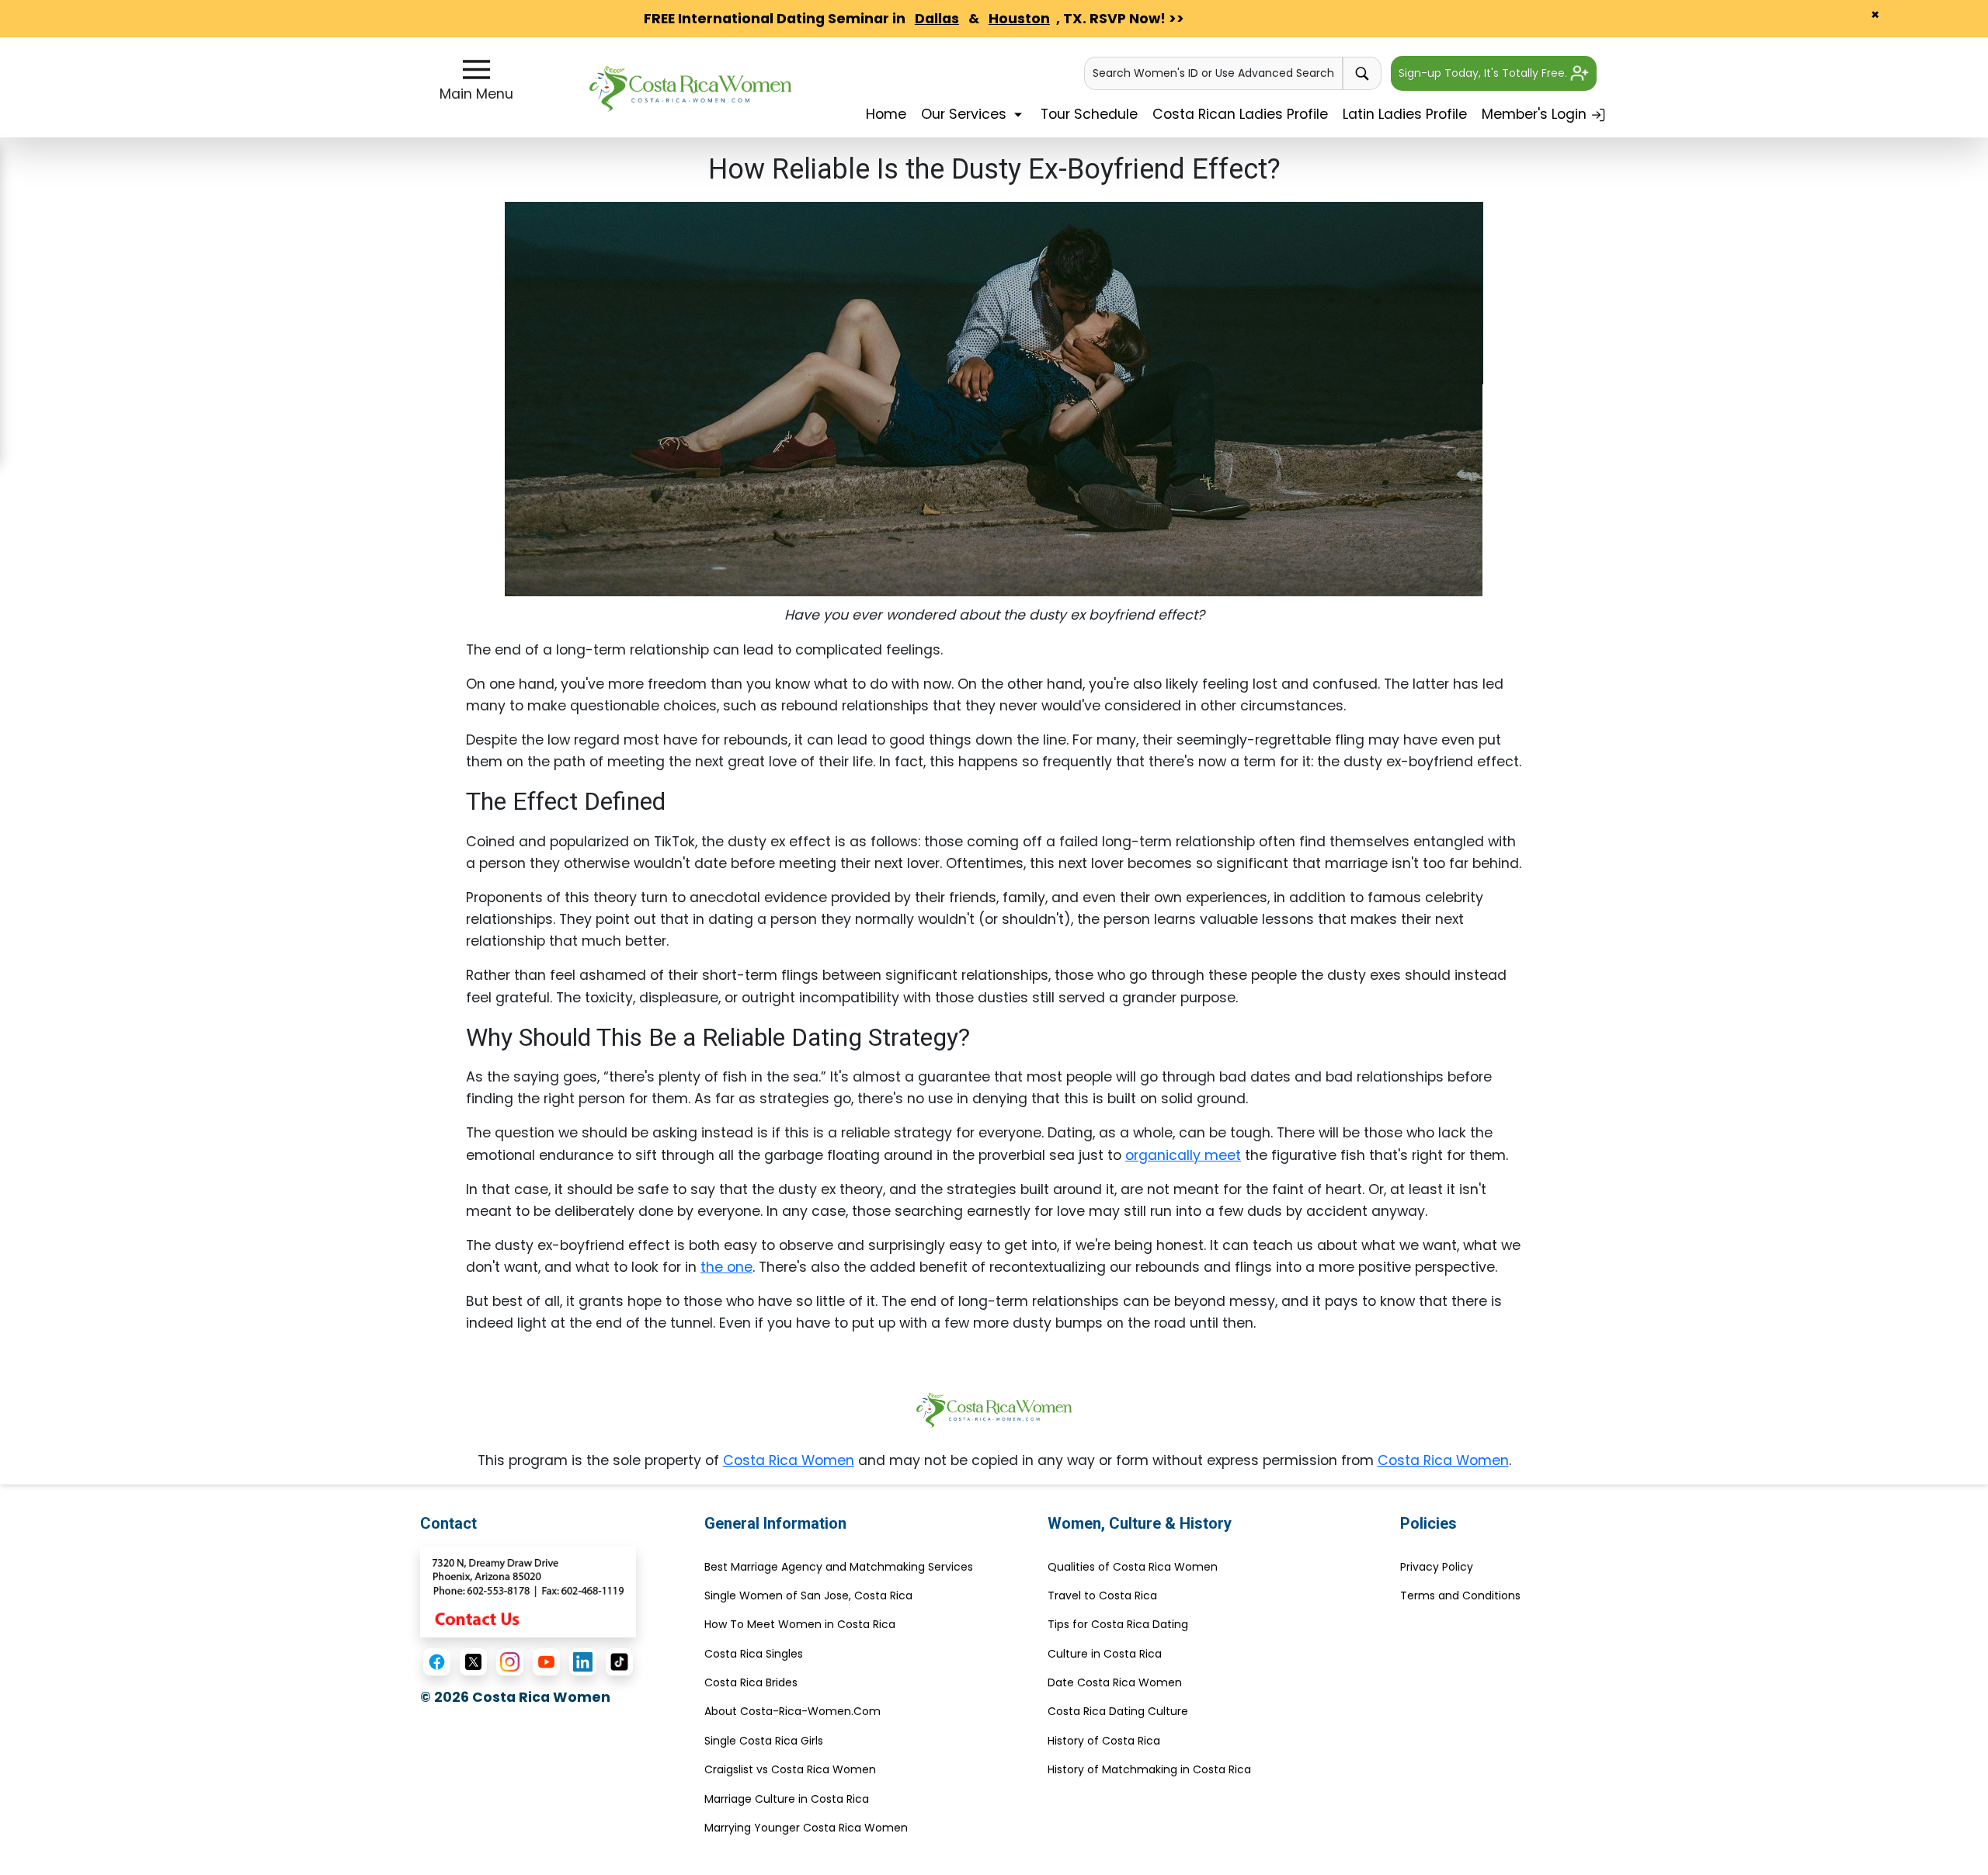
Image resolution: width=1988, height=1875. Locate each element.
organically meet (1183, 1155)
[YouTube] (546, 1662)
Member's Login (1536, 114)
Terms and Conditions (1460, 1595)
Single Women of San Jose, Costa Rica (808, 1595)
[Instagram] (510, 1662)
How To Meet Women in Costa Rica (800, 1624)
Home (886, 114)
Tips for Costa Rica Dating (1118, 1624)
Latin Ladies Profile (1405, 114)
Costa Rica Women (789, 1460)
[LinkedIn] (583, 1662)
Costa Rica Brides (751, 1682)
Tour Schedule (1089, 114)
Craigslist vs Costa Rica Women (790, 1769)
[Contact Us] (528, 1591)
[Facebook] (437, 1662)
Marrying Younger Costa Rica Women (806, 1828)
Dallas (937, 19)
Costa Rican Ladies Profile (1240, 114)
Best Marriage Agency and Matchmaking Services (839, 1567)
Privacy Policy (1437, 1567)
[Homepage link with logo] (994, 1410)
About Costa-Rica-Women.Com (792, 1711)
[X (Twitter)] (473, 1662)
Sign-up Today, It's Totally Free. (1484, 73)
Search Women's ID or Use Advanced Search (1213, 73)
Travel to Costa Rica (1102, 1595)
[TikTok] (619, 1662)
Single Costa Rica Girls (764, 1741)
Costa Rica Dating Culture (1118, 1711)
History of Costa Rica (1104, 1741)
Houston (1019, 19)
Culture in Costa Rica (1105, 1654)
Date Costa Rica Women (1115, 1682)
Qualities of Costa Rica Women (1133, 1567)
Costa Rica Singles (754, 1654)
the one (726, 1267)
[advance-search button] (1362, 73)
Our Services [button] (966, 114)
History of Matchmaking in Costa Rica (1149, 1769)
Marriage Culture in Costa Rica (787, 1799)
